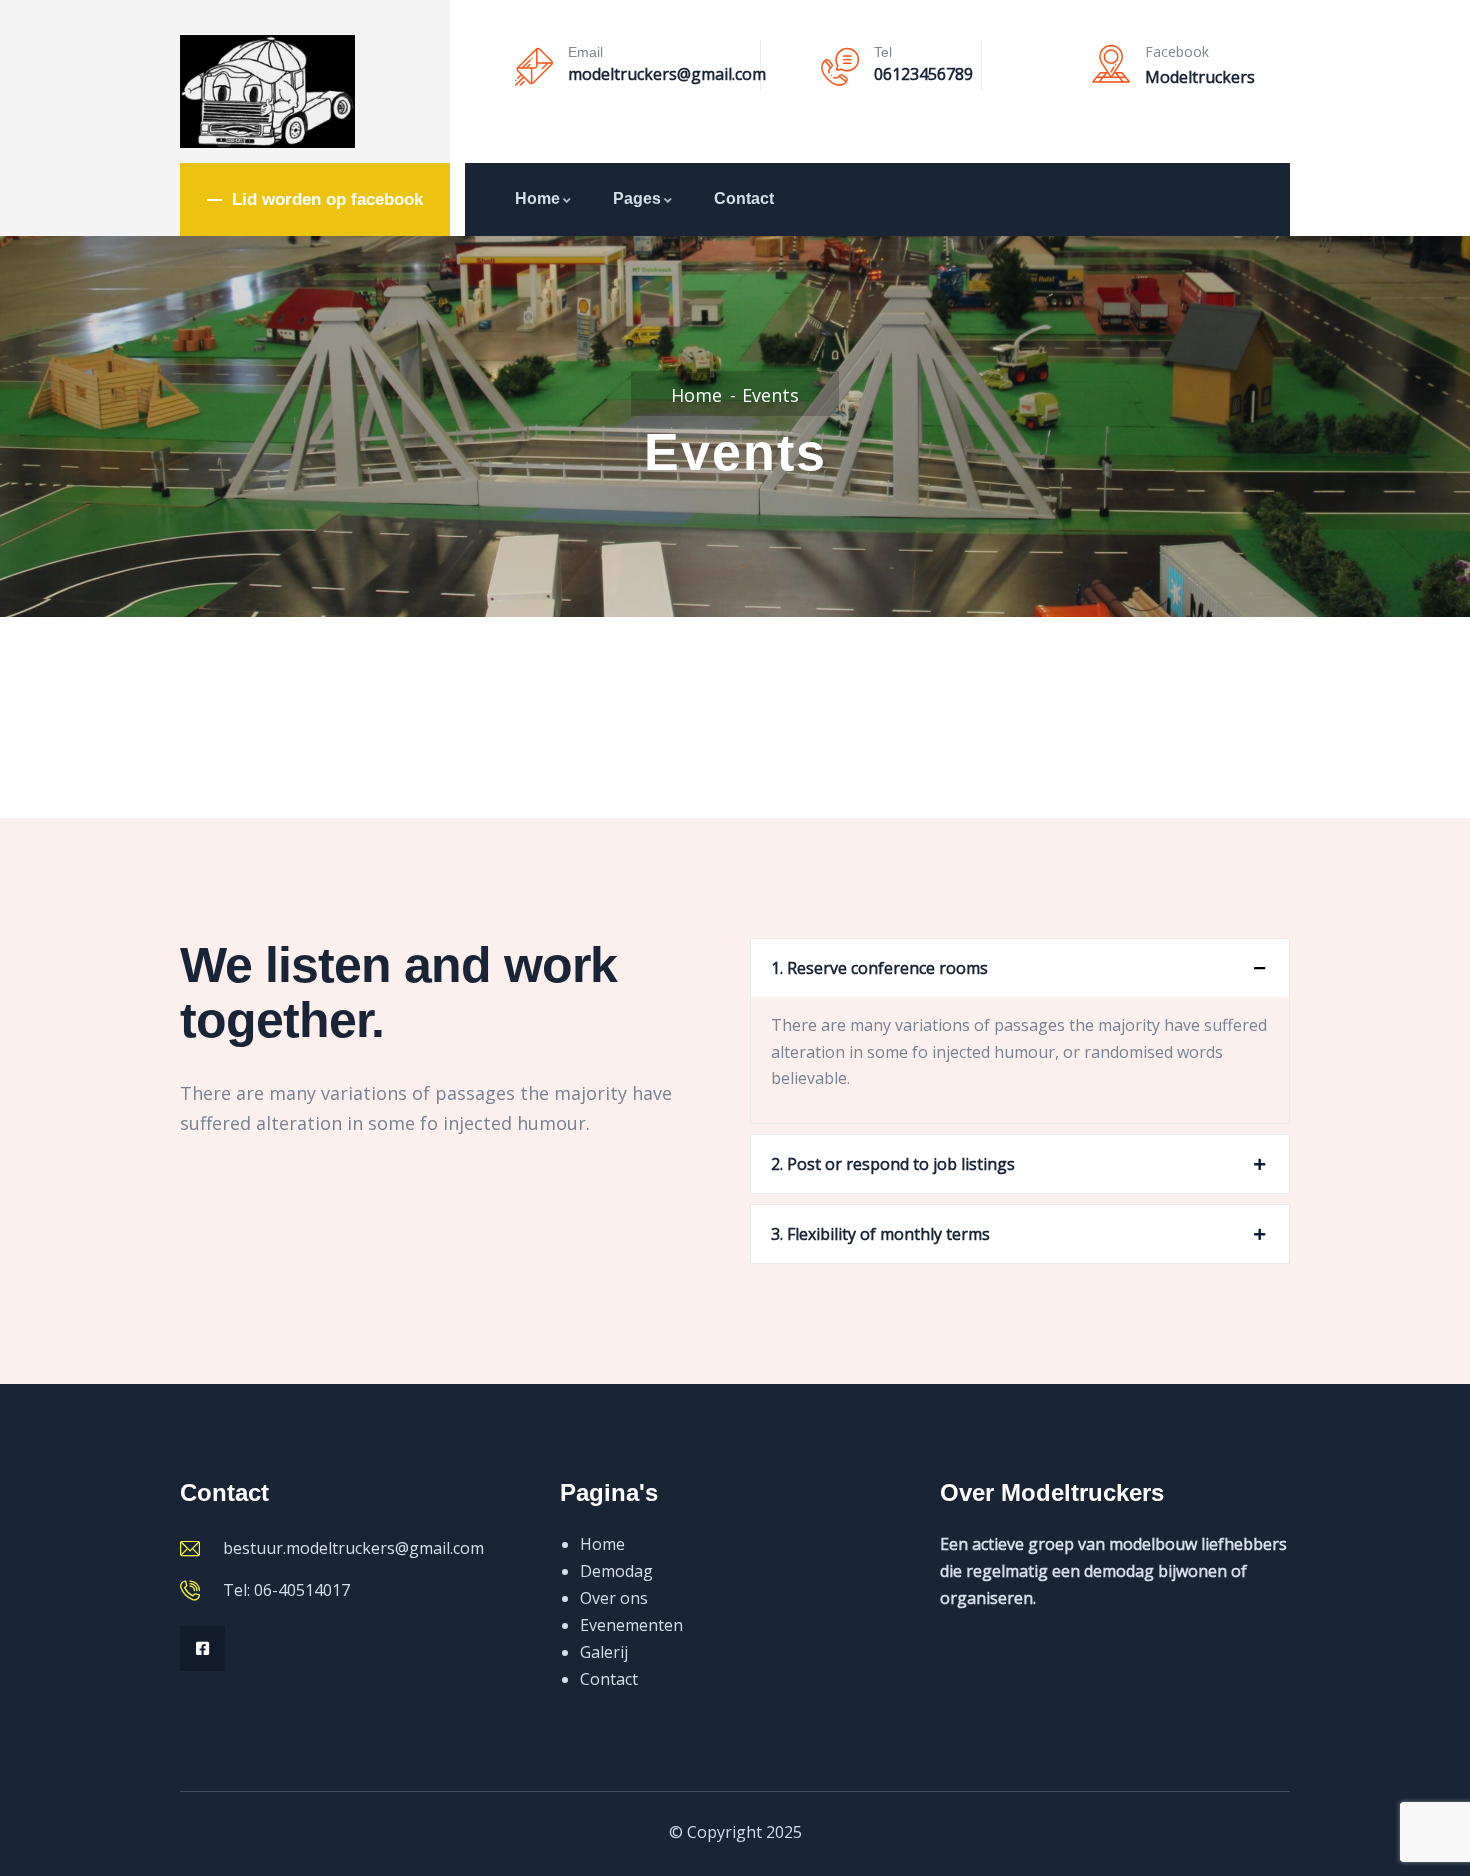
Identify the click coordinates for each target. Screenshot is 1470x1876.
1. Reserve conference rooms (879, 968)
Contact (744, 198)
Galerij (604, 1652)
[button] (1020, 968)
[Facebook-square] (202, 1648)
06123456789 (923, 74)
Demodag (616, 1571)
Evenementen (631, 1625)
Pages (637, 198)
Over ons (614, 1598)
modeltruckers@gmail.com (667, 74)
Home (537, 198)
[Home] (267, 91)
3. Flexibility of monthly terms (880, 1234)
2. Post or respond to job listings (893, 1164)
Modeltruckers (1200, 77)
